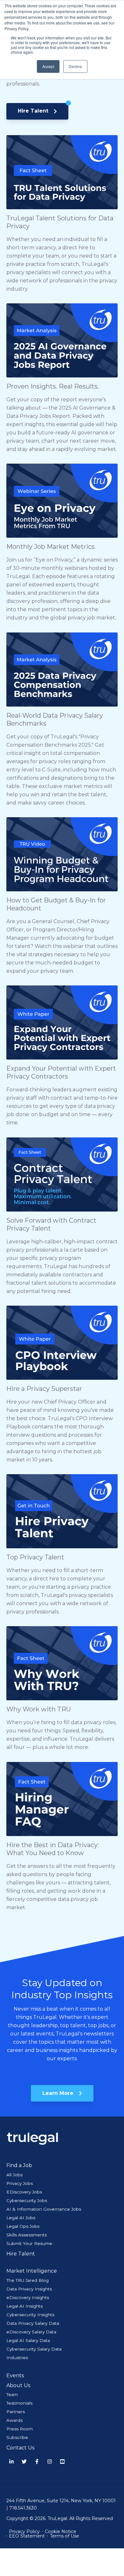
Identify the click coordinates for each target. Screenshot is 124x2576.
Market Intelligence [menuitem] (32, 2271)
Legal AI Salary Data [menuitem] (28, 2340)
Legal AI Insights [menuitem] (24, 2306)
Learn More (59, 2093)
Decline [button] (75, 66)
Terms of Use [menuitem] (65, 2536)
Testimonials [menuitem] (19, 2403)
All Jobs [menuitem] (14, 2175)
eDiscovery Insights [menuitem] (28, 2297)
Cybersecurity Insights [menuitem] (30, 2315)
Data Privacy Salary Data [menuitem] (33, 2323)
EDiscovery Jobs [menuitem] (24, 2192)
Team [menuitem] (12, 2394)
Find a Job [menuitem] (19, 2165)
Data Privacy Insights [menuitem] (29, 2289)
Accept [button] (48, 66)
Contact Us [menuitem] (20, 2448)
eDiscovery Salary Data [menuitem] (31, 2332)
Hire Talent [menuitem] (21, 2254)
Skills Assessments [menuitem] (27, 2235)
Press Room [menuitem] (20, 2429)
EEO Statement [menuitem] (27, 2536)
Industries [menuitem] (17, 2358)
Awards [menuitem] (14, 2420)
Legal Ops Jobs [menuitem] (23, 2226)
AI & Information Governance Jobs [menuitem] (44, 2209)
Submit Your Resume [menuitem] (29, 2243)
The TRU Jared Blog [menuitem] (28, 2280)
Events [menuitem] (15, 2376)
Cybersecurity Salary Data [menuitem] (34, 2349)
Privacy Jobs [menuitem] (20, 2183)
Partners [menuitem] (16, 2412)
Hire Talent (34, 111)
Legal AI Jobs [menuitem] (21, 2218)
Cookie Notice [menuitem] (61, 2531)
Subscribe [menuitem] (17, 2437)
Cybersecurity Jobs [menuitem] (27, 2200)
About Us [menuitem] (18, 2385)
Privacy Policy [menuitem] (24, 2531)
